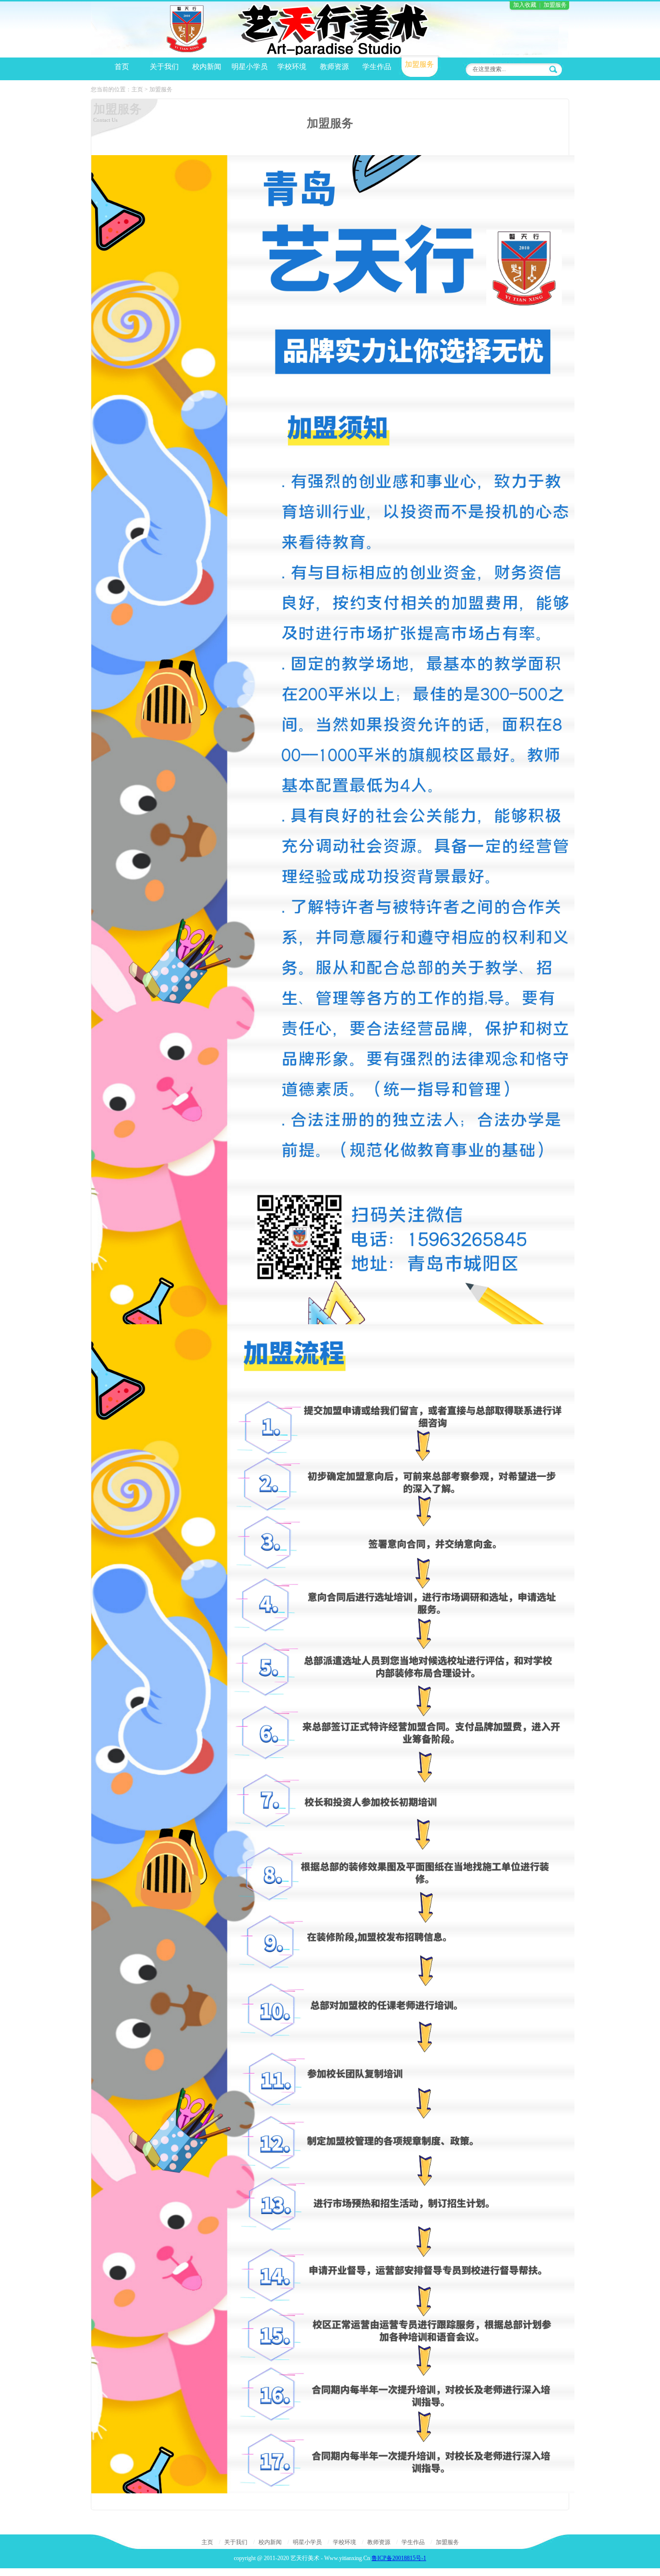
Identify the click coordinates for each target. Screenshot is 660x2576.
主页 (137, 89)
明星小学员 (307, 2542)
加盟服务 (555, 5)
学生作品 (413, 2542)
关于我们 (236, 2542)
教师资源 (379, 2542)
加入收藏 (525, 5)
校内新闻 (270, 2542)
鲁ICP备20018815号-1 (399, 2558)
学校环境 (344, 2542)
